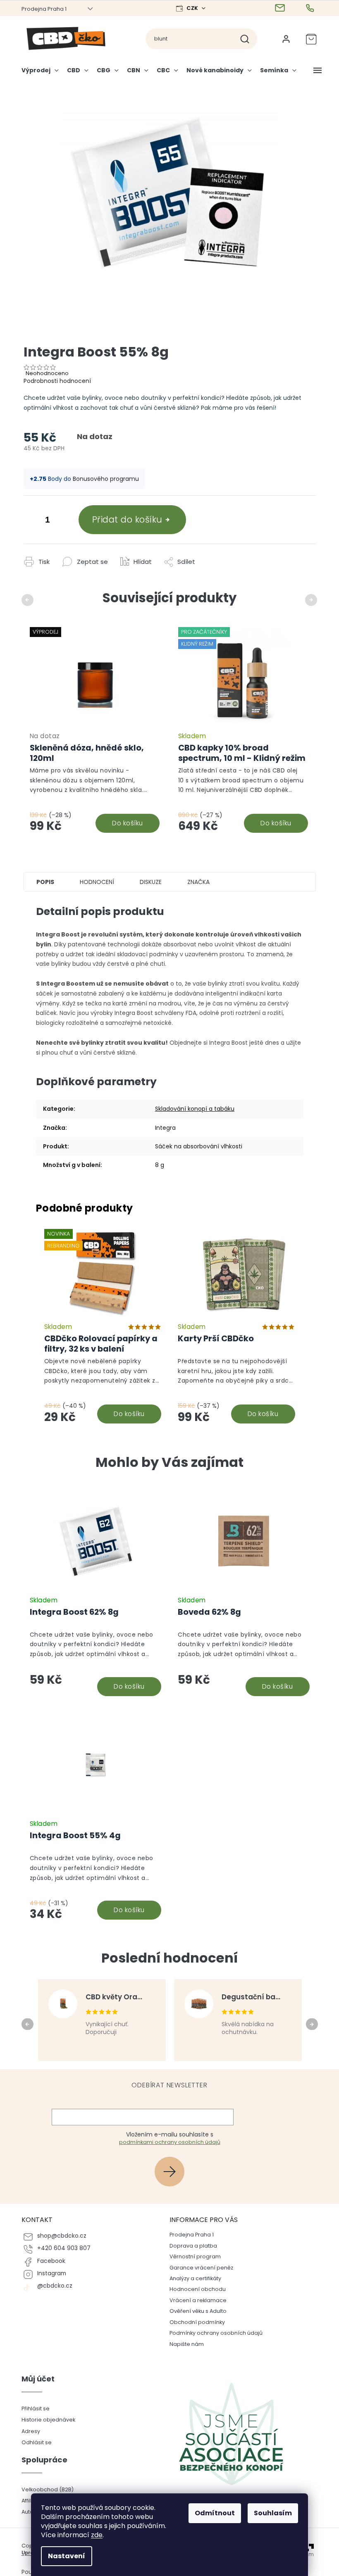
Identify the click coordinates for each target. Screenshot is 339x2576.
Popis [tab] (42, 882)
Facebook (48, 2261)
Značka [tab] (195, 882)
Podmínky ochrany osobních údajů (213, 2333)
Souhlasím (270, 2513)
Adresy (27, 2431)
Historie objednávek (45, 2420)
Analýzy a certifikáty (192, 2278)
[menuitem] (39, 74)
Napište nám (184, 2344)
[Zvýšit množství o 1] (61, 521)
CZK (190, 8)
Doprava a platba (190, 2246)
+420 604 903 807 (61, 2248)
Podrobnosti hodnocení (54, 381)
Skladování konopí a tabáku (191, 1109)
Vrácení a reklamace (195, 2300)
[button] (92, 1665)
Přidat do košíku (124, 519)
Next (309, 600)
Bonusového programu (103, 479)
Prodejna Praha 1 (41, 9)
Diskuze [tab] (147, 882)
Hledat (245, 39)
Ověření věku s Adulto (195, 2311)
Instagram (48, 2273)
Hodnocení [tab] (94, 882)
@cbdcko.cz (51, 2286)
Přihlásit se (170, 2171)
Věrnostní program (192, 2256)
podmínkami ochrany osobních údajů (166, 2142)
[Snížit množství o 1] (28, 521)
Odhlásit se (33, 2442)
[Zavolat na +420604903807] (308, 8)
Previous (25, 600)
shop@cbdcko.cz (58, 2236)
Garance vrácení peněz (198, 2268)
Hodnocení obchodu (195, 2289)
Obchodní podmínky (194, 2322)
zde (94, 2535)
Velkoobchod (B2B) (44, 2489)
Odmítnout (212, 2513)
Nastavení (64, 2556)
